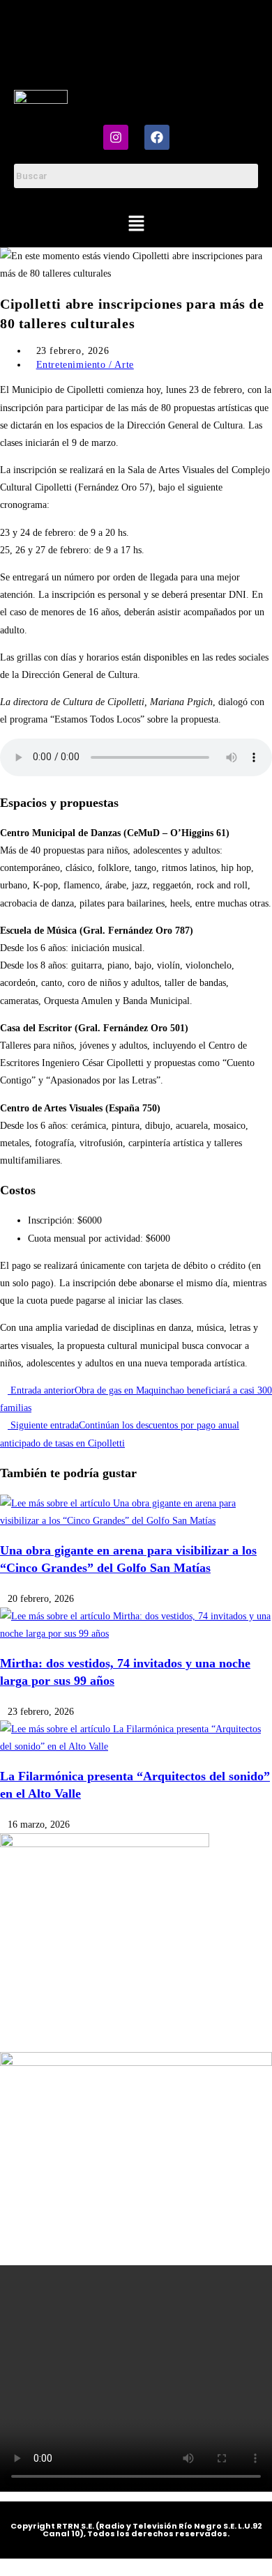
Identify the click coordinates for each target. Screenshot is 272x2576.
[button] (136, 224)
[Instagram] (116, 137)
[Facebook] (157, 137)
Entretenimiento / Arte (85, 365)
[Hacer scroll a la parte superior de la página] (4, 2567)
